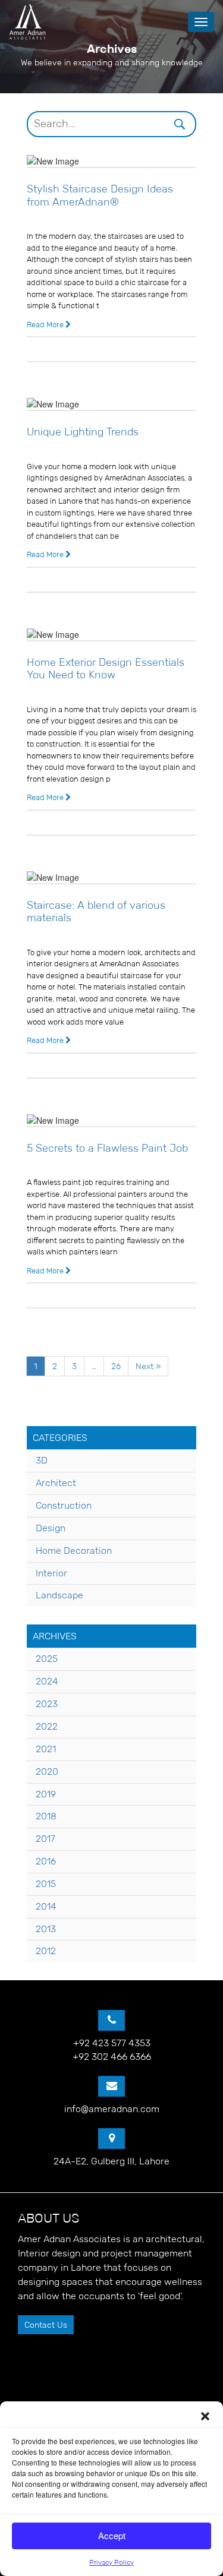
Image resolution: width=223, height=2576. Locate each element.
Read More (46, 325)
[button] (205, 2416)
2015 (46, 1884)
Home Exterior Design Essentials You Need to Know (106, 669)
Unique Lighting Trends (83, 432)
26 (116, 1366)
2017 (45, 1839)
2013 (46, 1929)
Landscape (59, 1595)
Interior (51, 1573)
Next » (148, 1366)
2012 (46, 1951)
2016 (46, 1861)
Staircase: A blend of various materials (96, 912)
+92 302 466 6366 (112, 2057)
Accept (112, 2535)
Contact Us (46, 2325)
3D (42, 1460)
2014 (46, 1906)
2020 (47, 1771)
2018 (46, 1816)
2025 (47, 1659)
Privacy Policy (111, 2562)
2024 (47, 1681)
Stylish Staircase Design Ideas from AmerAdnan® (100, 195)
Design (51, 1528)
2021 (46, 1749)
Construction (64, 1505)
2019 (46, 1794)
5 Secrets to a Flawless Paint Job (107, 1148)
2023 (47, 1704)
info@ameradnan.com (112, 2109)
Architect (56, 1483)
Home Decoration (74, 1551)
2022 (47, 1726)
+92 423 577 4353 (112, 2043)
